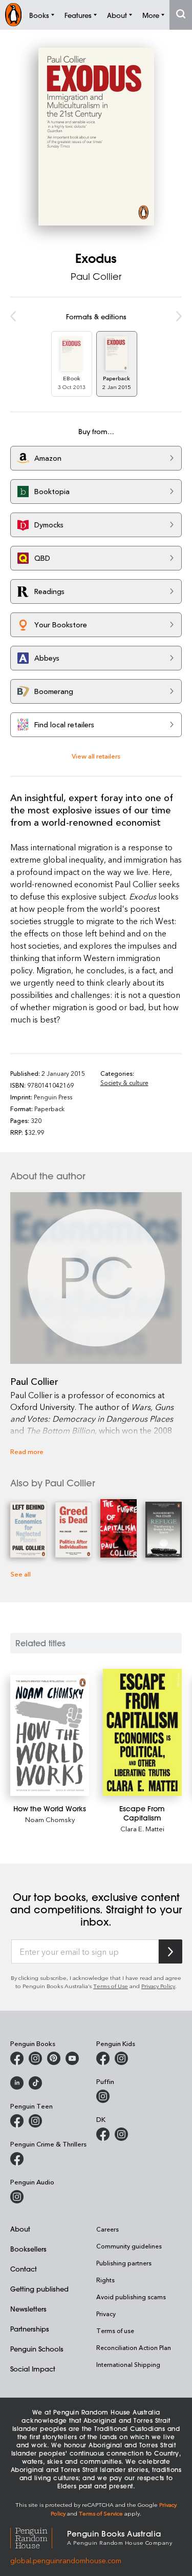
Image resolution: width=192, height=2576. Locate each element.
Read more (27, 1451)
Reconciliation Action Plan (134, 2347)
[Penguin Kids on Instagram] (121, 2058)
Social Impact (33, 2369)
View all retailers (96, 756)
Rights (105, 2280)
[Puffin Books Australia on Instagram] (103, 2096)
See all (20, 1574)
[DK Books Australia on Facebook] (103, 2134)
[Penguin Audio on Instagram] (17, 2197)
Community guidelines (129, 2246)
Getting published (39, 2289)
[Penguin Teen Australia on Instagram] (35, 2121)
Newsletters (28, 2309)
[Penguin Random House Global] (39, 2537)
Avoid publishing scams (131, 2297)
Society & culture (124, 1082)
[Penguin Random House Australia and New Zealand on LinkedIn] (17, 2083)
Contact (24, 2269)
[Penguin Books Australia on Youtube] (72, 2058)
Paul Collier (96, 276)
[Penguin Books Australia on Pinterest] (54, 2058)
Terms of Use (111, 1986)
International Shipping (128, 2364)
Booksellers (28, 2249)
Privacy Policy (158, 1986)
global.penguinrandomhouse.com (66, 2560)
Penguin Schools (37, 2349)
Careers (108, 2229)
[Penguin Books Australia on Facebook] (17, 2058)
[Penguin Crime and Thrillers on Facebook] (17, 2159)
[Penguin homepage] (13, 15)
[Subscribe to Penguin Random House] (170, 1951)
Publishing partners (124, 2263)
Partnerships (30, 2329)
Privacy (106, 2314)
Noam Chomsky (50, 1819)
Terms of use (115, 2330)
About (20, 2229)
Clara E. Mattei (142, 1828)
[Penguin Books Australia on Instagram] (35, 2058)
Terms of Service (101, 2513)
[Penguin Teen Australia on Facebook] (17, 2121)
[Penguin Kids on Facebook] (103, 2058)
